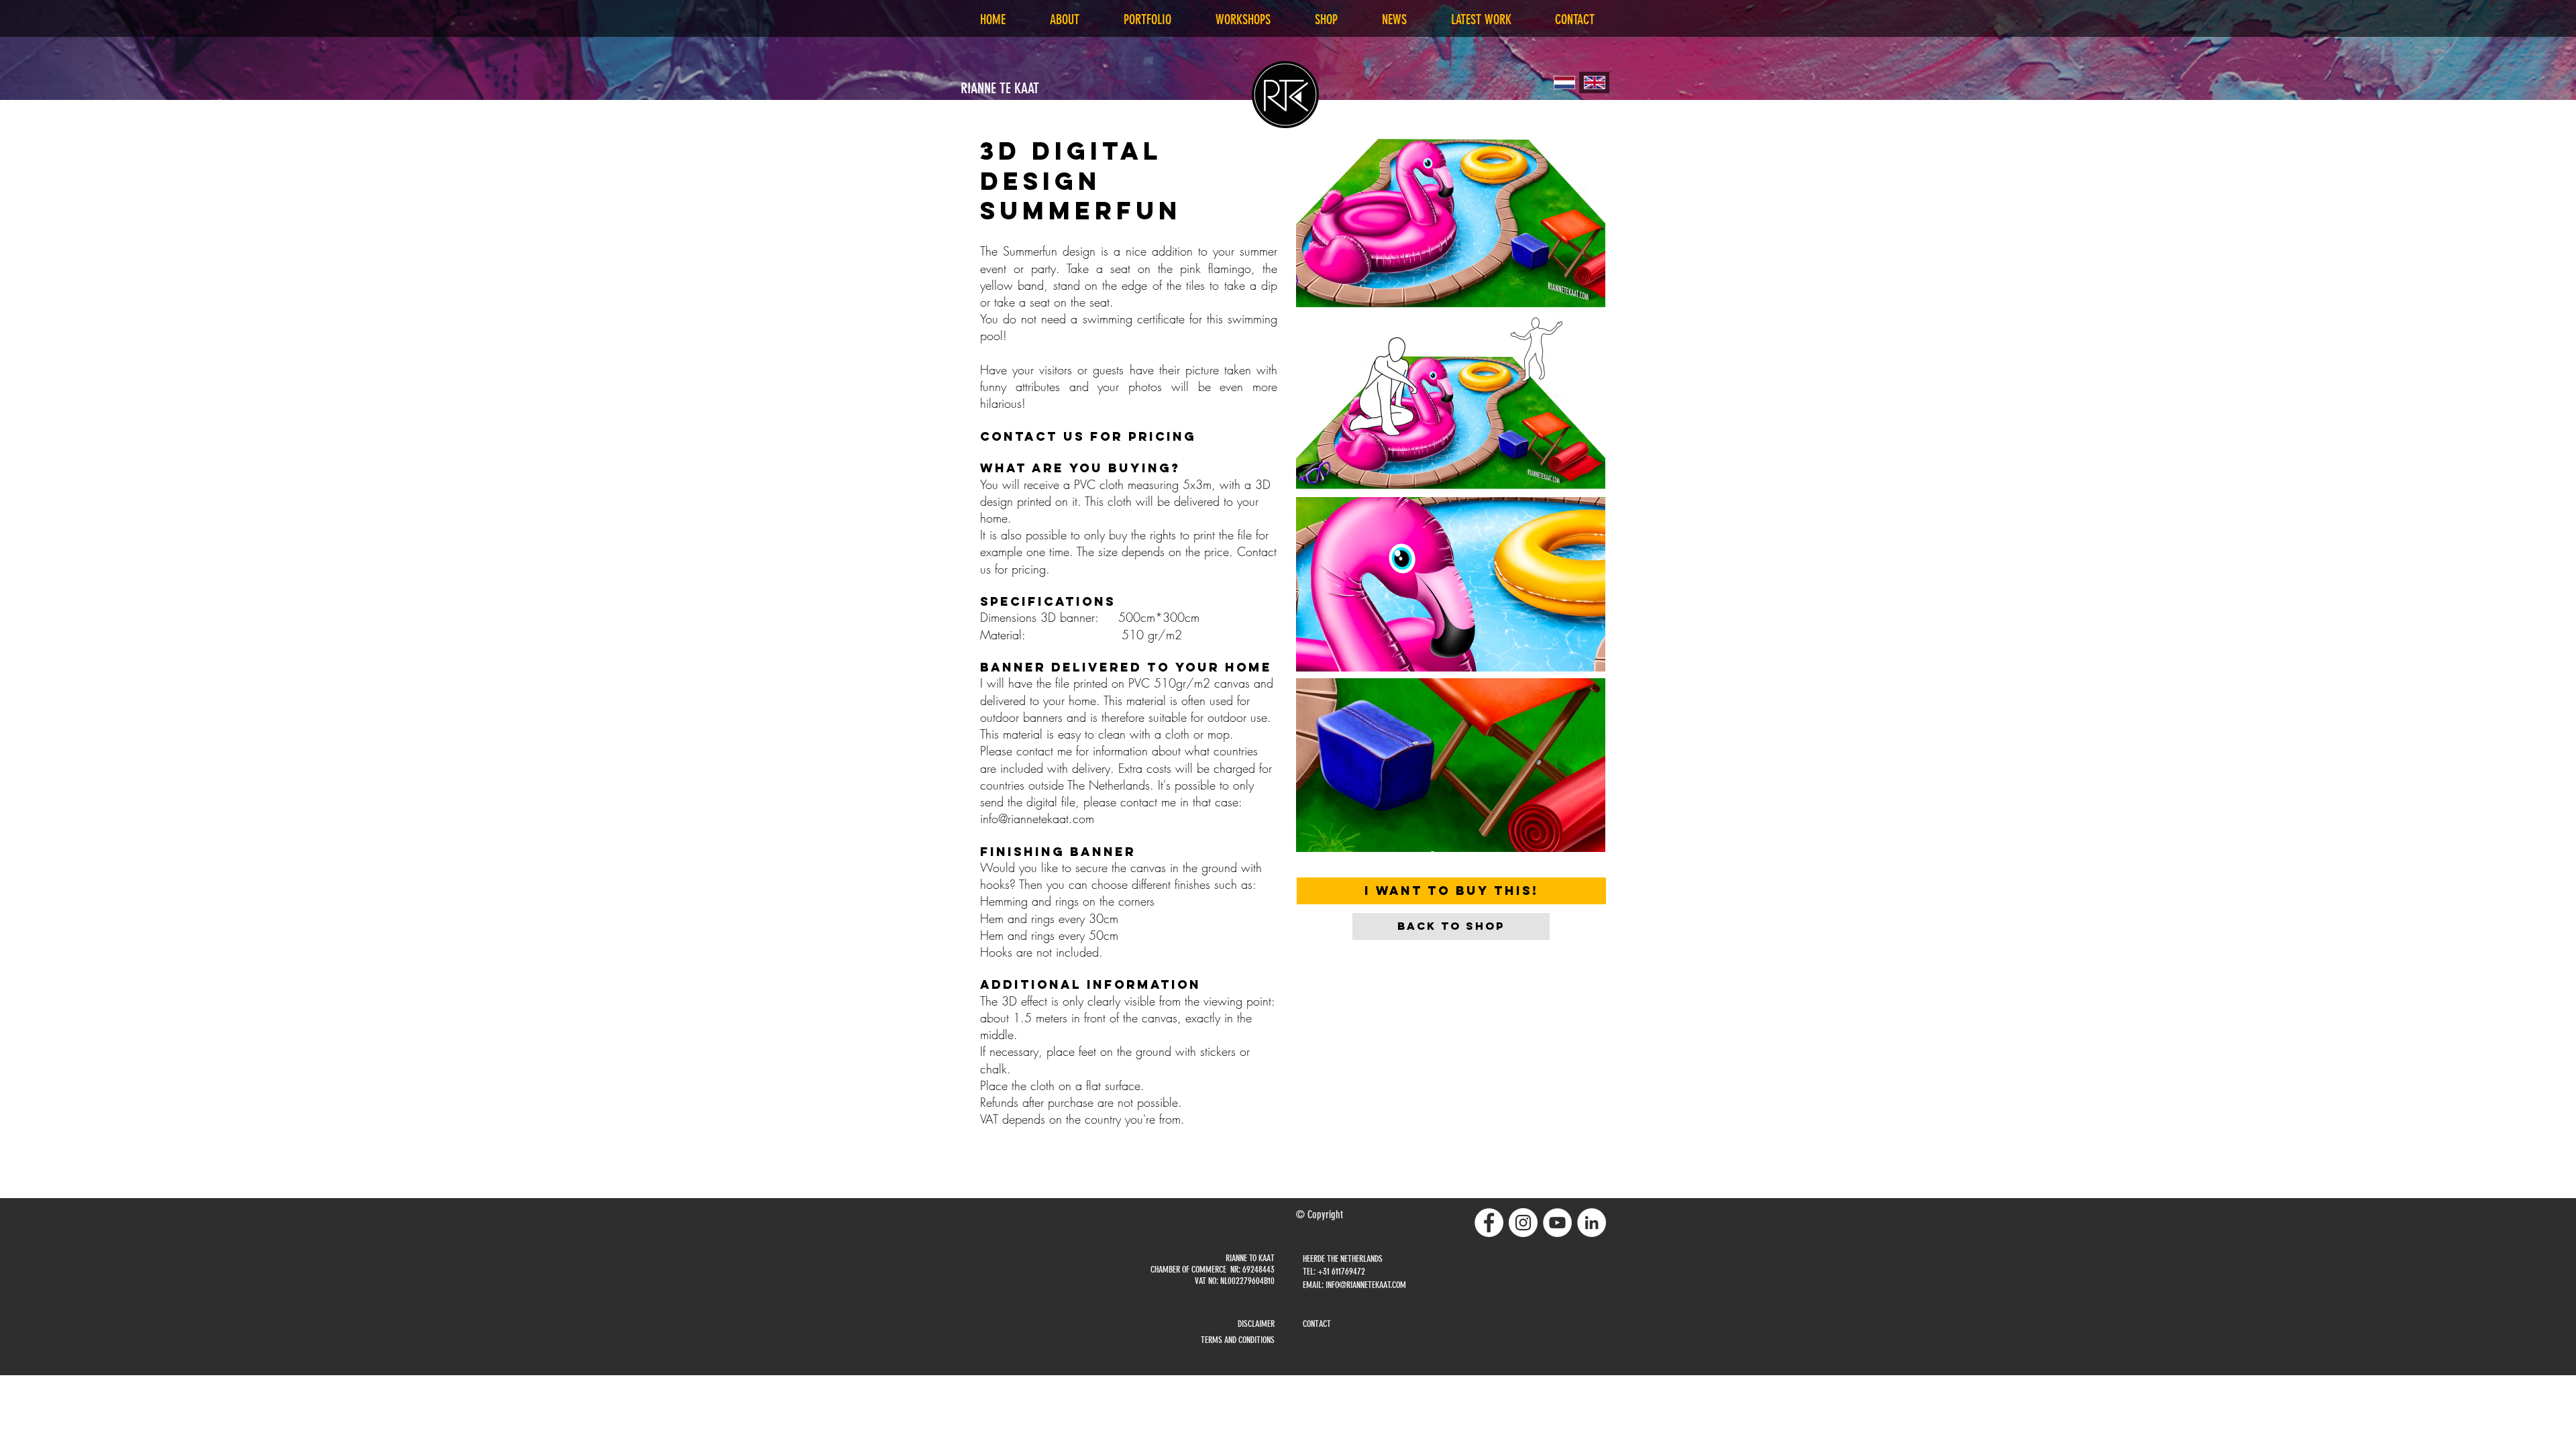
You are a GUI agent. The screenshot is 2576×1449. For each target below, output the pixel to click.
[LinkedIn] (1592, 1223)
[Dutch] (1564, 83)
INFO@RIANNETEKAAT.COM (1366, 1285)
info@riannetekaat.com (1037, 818)
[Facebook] (1489, 1223)
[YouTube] (1557, 1223)
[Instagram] (1523, 1223)
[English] (1594, 83)
